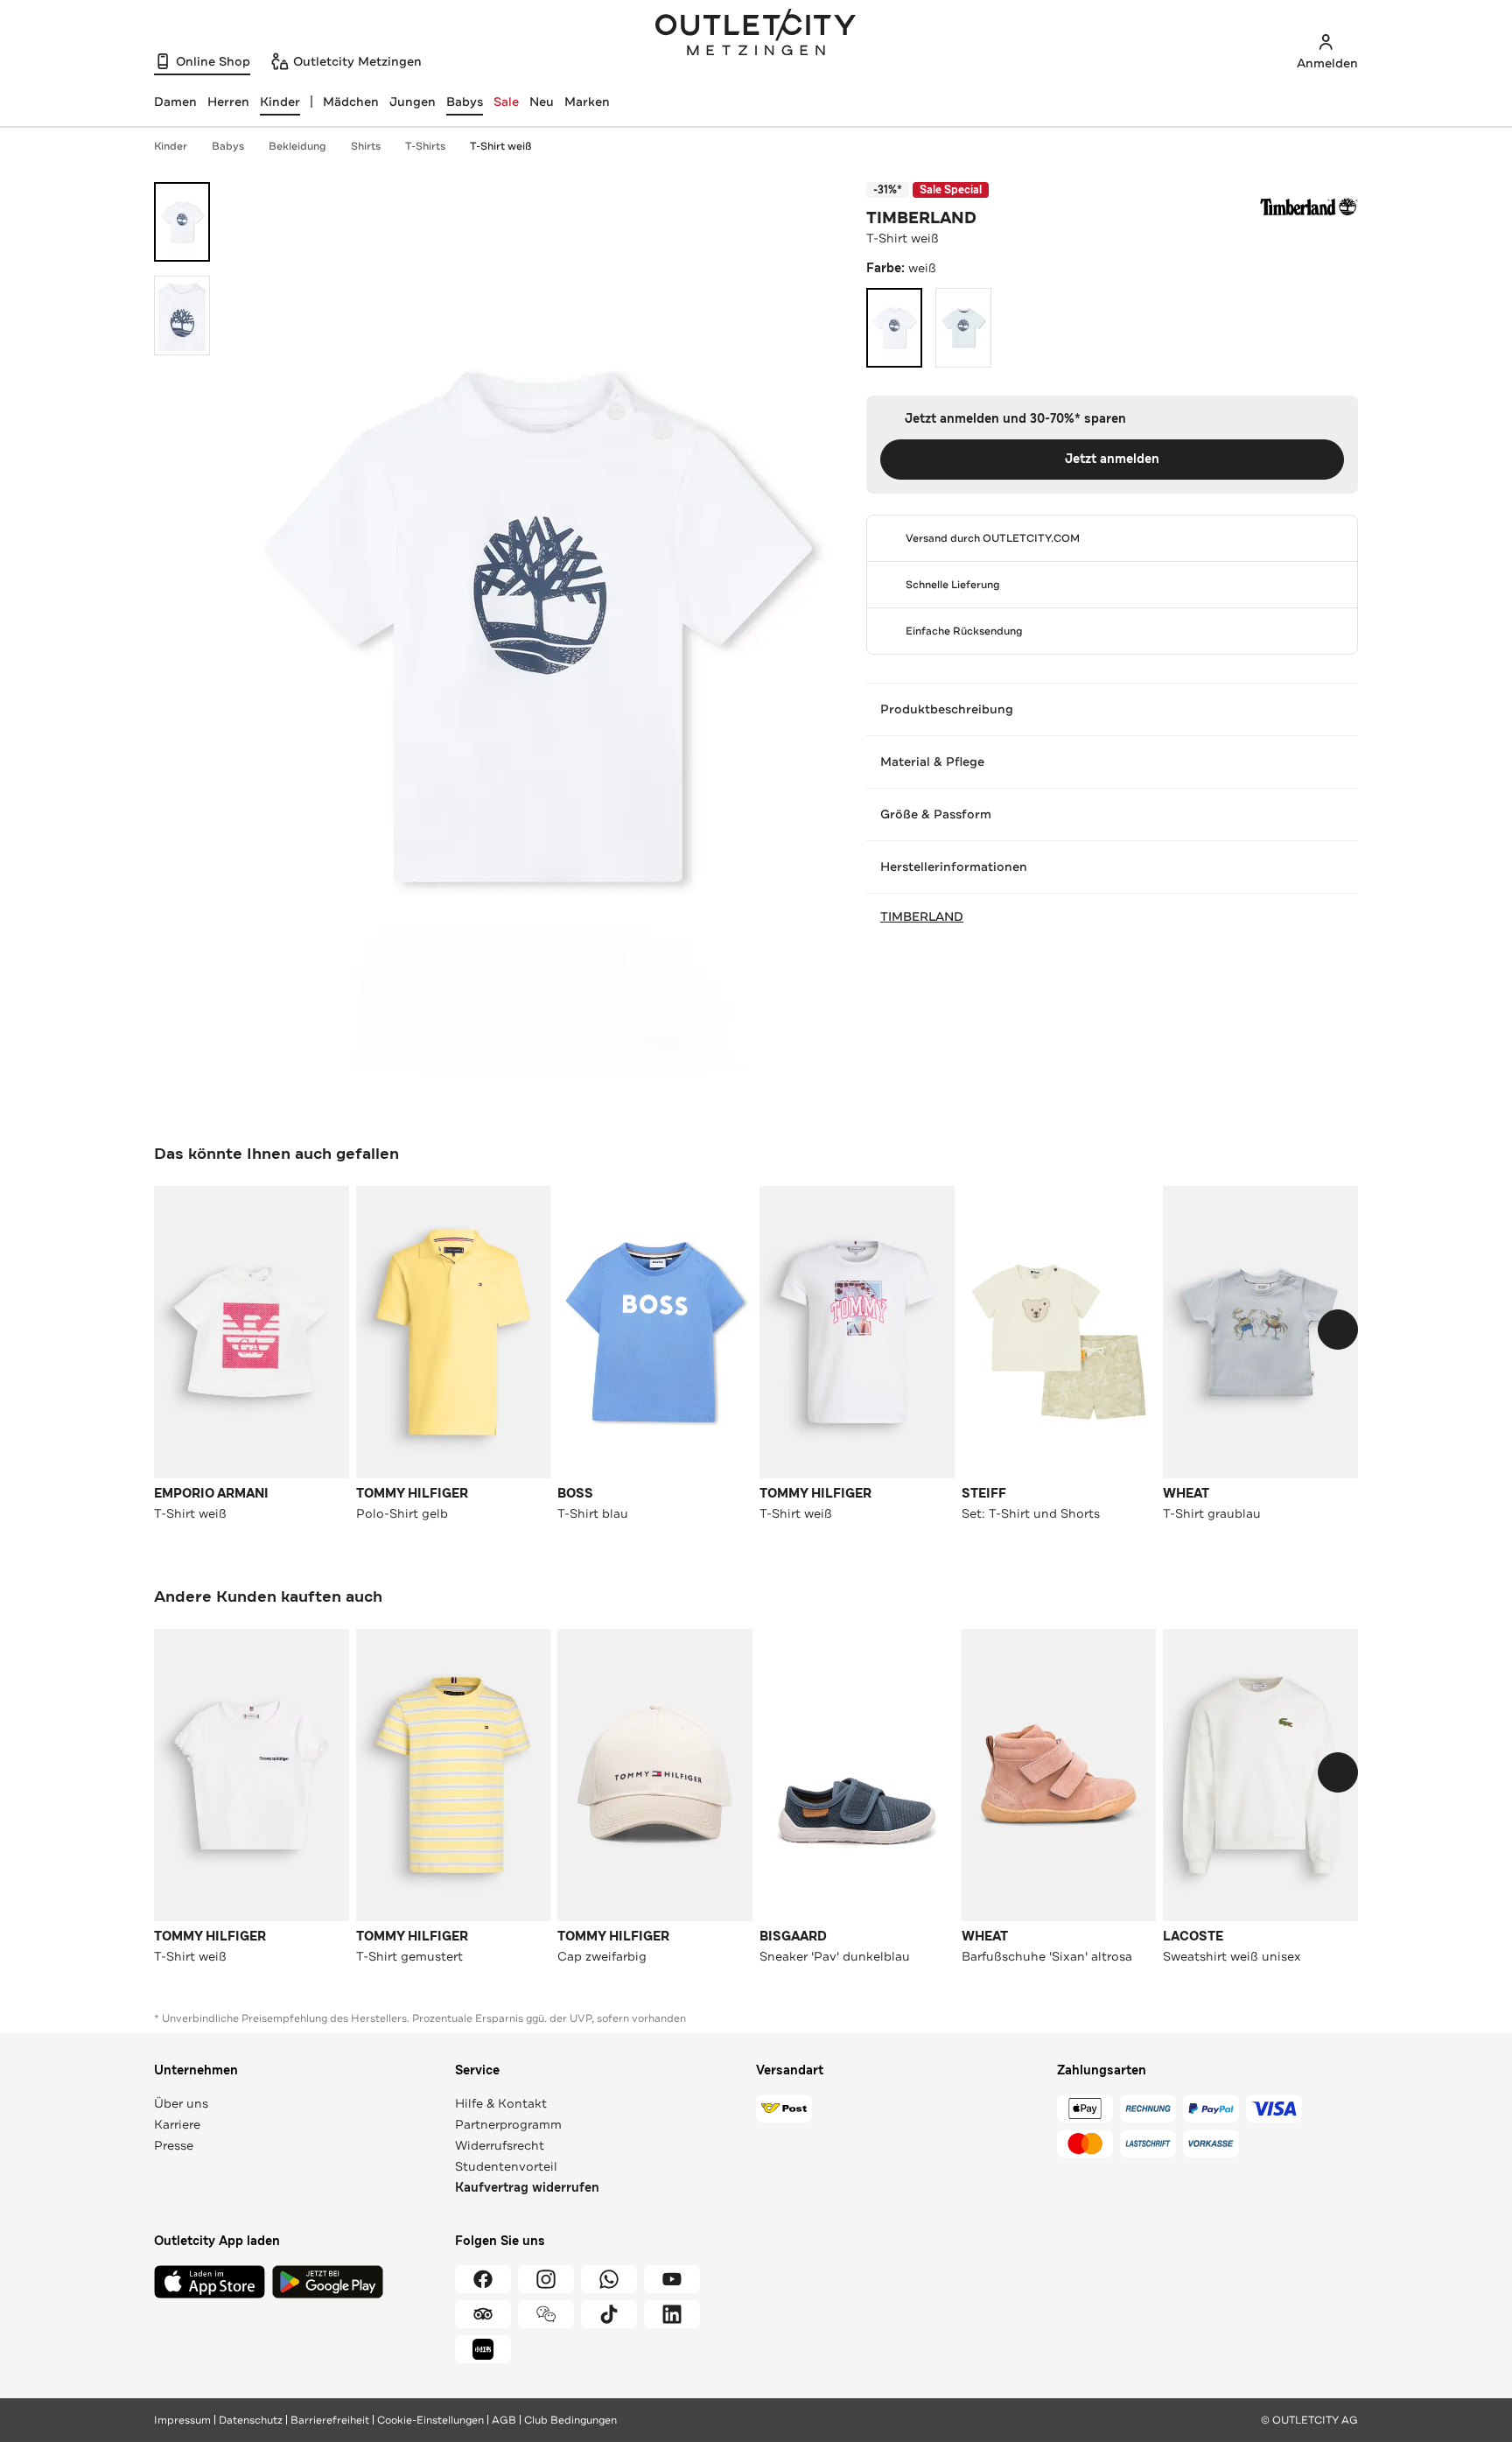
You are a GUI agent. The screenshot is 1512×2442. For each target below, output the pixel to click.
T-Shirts (425, 146)
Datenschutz (251, 2420)
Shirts (366, 146)
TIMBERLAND (921, 218)
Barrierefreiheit (330, 2420)
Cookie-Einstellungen (430, 2420)
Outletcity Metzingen (756, 34)
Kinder (171, 146)
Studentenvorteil (506, 2166)
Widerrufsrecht (500, 2145)
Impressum (182, 2420)
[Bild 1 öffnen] (182, 222)
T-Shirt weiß (500, 146)
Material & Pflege (932, 761)
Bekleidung (297, 146)
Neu (542, 102)
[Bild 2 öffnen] (182, 316)
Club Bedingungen (570, 2420)
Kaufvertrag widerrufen (527, 2188)
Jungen (413, 102)
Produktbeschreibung (947, 709)
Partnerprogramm (508, 2124)
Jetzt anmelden (1112, 459)
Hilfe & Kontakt (501, 2103)
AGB (504, 2420)
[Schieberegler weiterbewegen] (1338, 1330)
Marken (587, 102)
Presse (174, 2145)
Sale (506, 102)
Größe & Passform (936, 814)
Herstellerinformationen (954, 867)
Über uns (181, 2103)
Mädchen (351, 102)
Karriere (177, 2124)
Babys (465, 102)
